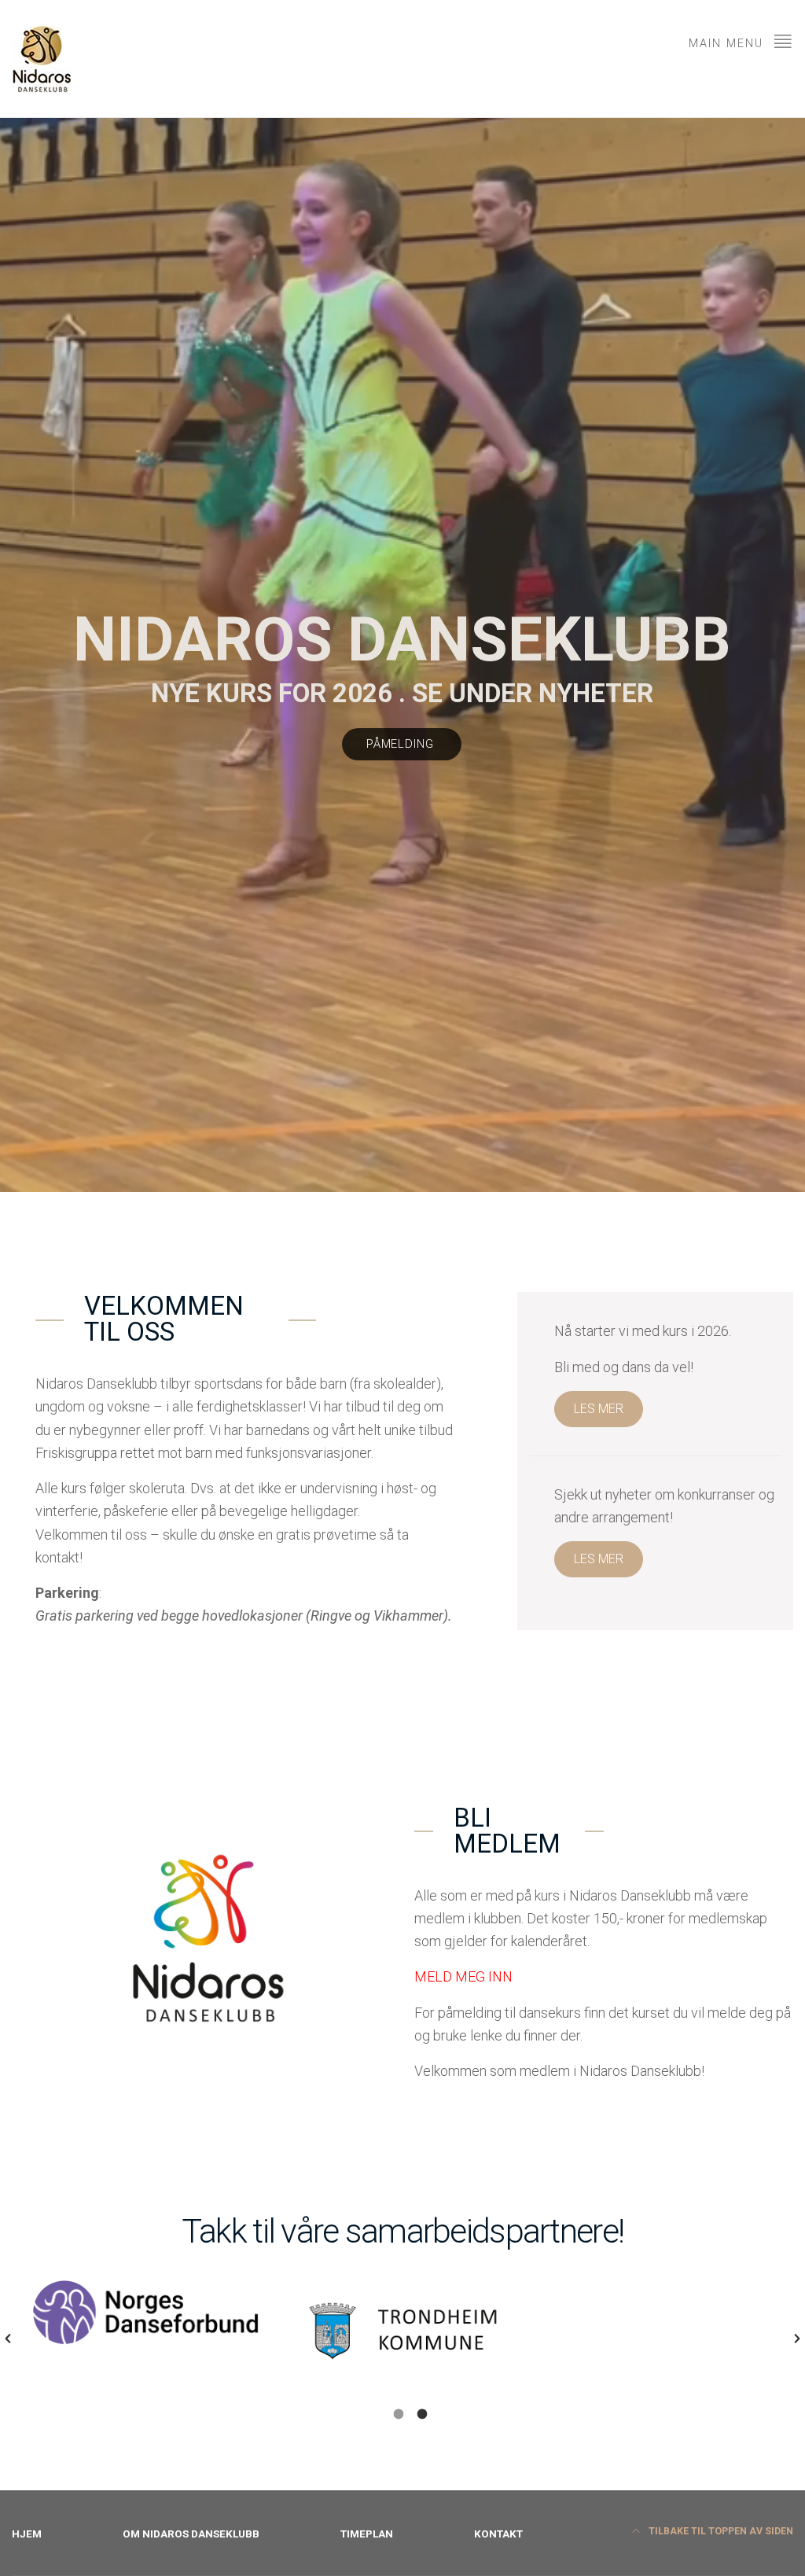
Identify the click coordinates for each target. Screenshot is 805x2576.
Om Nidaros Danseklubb (191, 2534)
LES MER (599, 1409)
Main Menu (728, 44)
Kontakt (498, 2534)
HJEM (27, 2534)
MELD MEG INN (463, 1976)
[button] (8, 2339)
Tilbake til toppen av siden (720, 2531)
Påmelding (402, 744)
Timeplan (367, 2534)
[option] (147, 2328)
